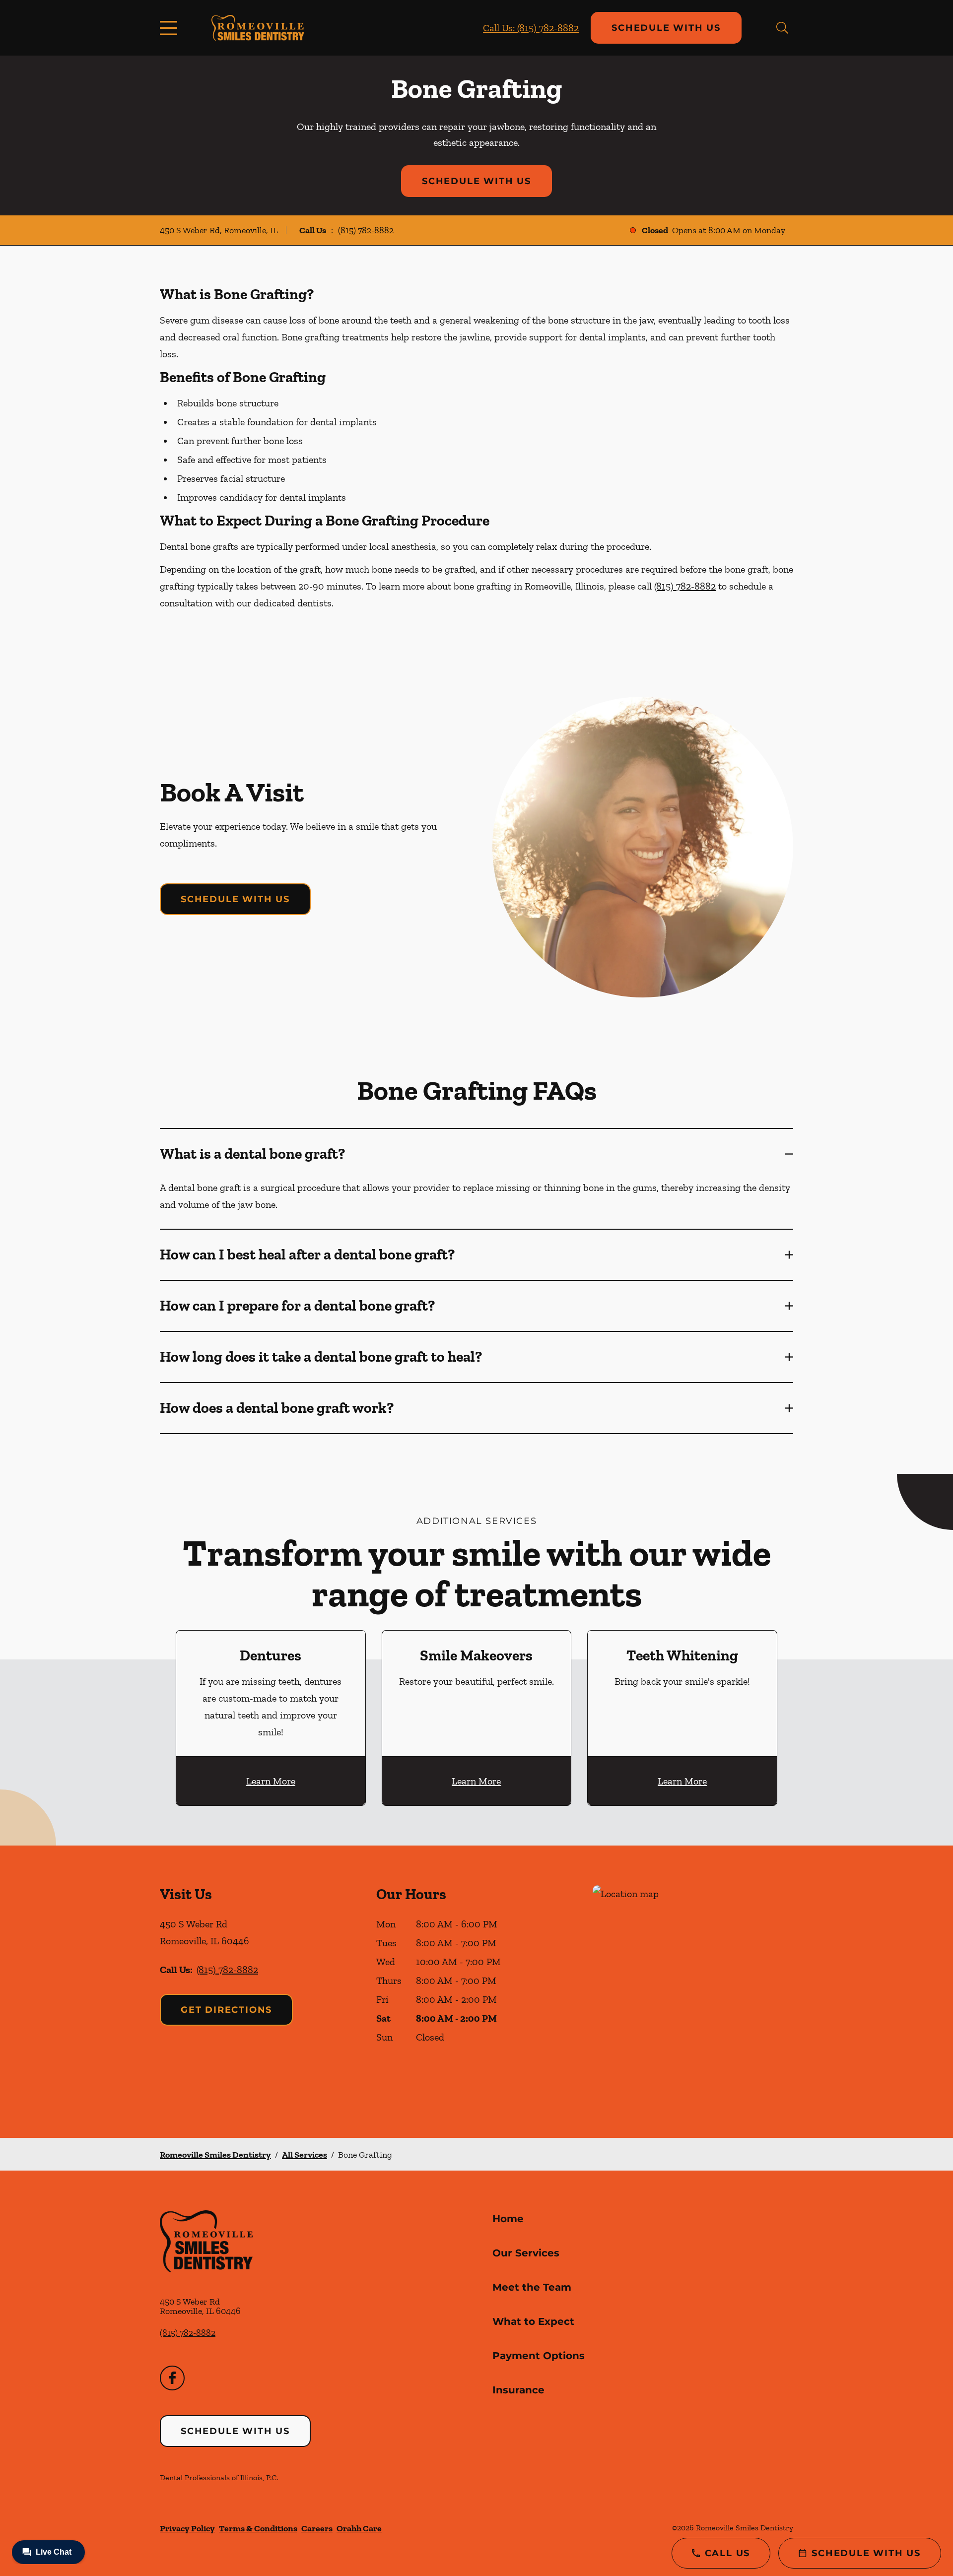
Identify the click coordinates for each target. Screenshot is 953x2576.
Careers (317, 2528)
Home (508, 2219)
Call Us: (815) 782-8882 (531, 28)
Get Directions (226, 2010)
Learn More (271, 1781)
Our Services (526, 2253)
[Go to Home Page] (258, 28)
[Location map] (693, 1992)
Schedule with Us (666, 28)
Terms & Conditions (258, 2528)
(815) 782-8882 (366, 230)
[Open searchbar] (782, 28)
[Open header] (171, 28)
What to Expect (533, 2321)
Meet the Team (532, 2287)
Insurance (518, 2390)
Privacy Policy (187, 2528)
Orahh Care (359, 2528)
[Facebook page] (172, 2378)
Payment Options (539, 2356)
